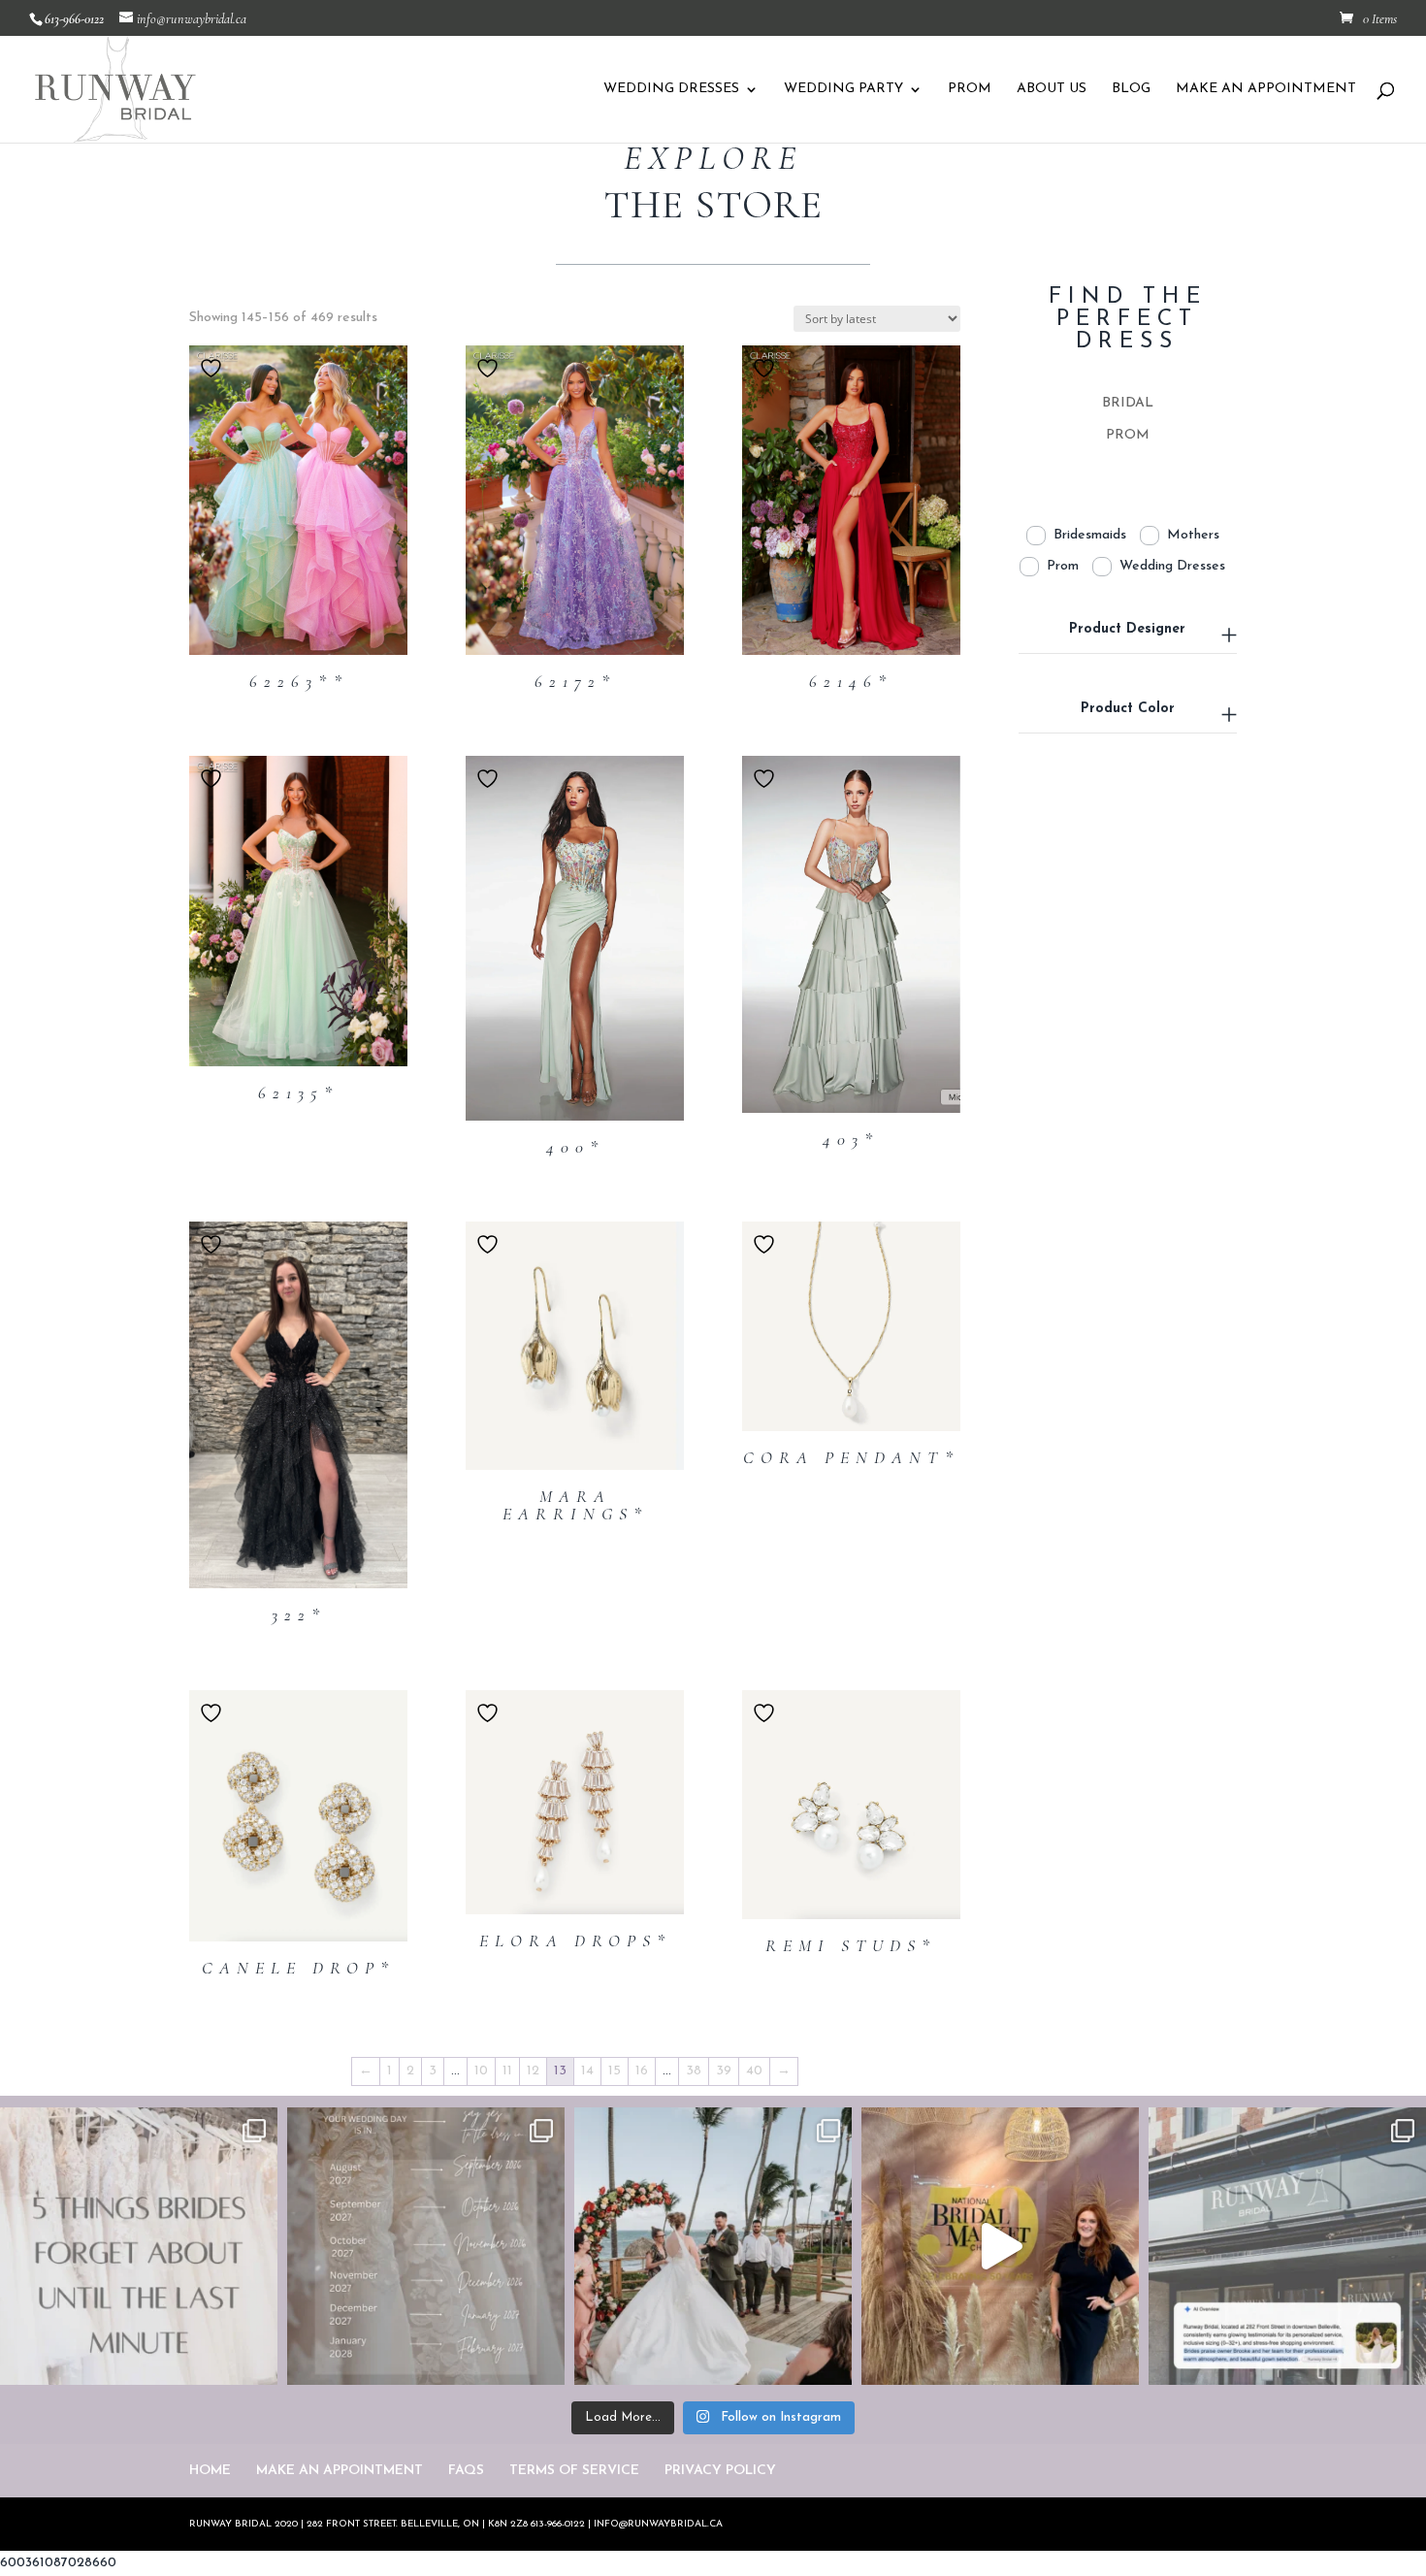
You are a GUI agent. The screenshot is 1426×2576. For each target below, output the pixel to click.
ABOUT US (1052, 89)
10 (481, 2071)
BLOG (1131, 89)
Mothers (1193, 535)
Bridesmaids (1090, 535)
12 (533, 2071)
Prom (1063, 566)
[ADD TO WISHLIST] (213, 368)
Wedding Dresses (1172, 566)
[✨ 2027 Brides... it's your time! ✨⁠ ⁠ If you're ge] (426, 2246)
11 (507, 2071)
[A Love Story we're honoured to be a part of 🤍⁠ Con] (713, 2246)
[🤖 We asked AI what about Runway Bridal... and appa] (1287, 2246)
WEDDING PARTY (843, 89)
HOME (210, 2471)
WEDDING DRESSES (671, 89)
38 (694, 2071)
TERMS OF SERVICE (574, 2471)
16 (642, 2071)
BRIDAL (1128, 403)
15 (615, 2071)
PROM (970, 89)
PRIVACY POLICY (720, 2471)
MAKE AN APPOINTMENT (1266, 89)
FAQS (466, 2471)
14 (587, 2071)
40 (754, 2071)
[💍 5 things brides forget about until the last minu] (139, 2246)
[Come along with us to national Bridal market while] (1000, 2246)
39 (724, 2071)
